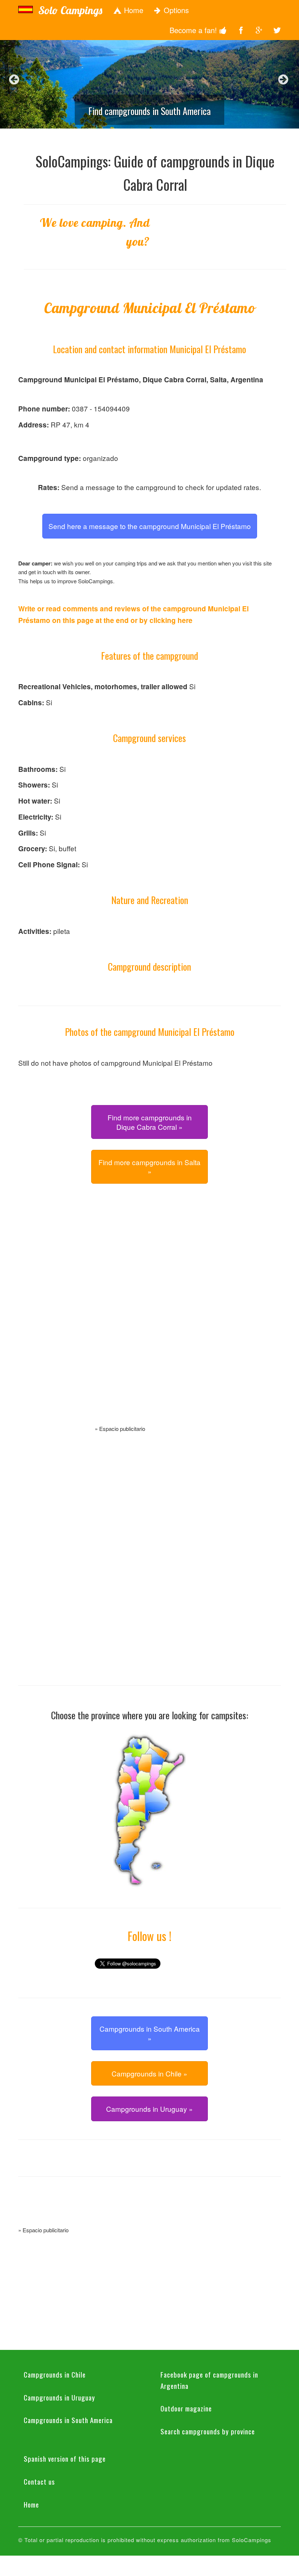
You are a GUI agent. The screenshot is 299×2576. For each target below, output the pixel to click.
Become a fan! (194, 30)
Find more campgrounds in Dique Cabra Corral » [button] (150, 1122)
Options (175, 10)
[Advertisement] (149, 1313)
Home (133, 10)
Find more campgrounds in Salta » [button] (149, 1167)
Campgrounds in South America (68, 2420)
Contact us (39, 2481)
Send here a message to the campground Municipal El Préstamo (150, 526)
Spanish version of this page (65, 2458)
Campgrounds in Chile (55, 2374)
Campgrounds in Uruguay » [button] (149, 2109)
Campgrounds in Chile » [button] (149, 2073)
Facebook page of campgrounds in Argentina (209, 2380)
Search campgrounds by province (208, 2431)
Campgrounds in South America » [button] (150, 2033)
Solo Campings (70, 10)
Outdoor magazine (186, 2408)
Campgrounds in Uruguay (59, 2397)
